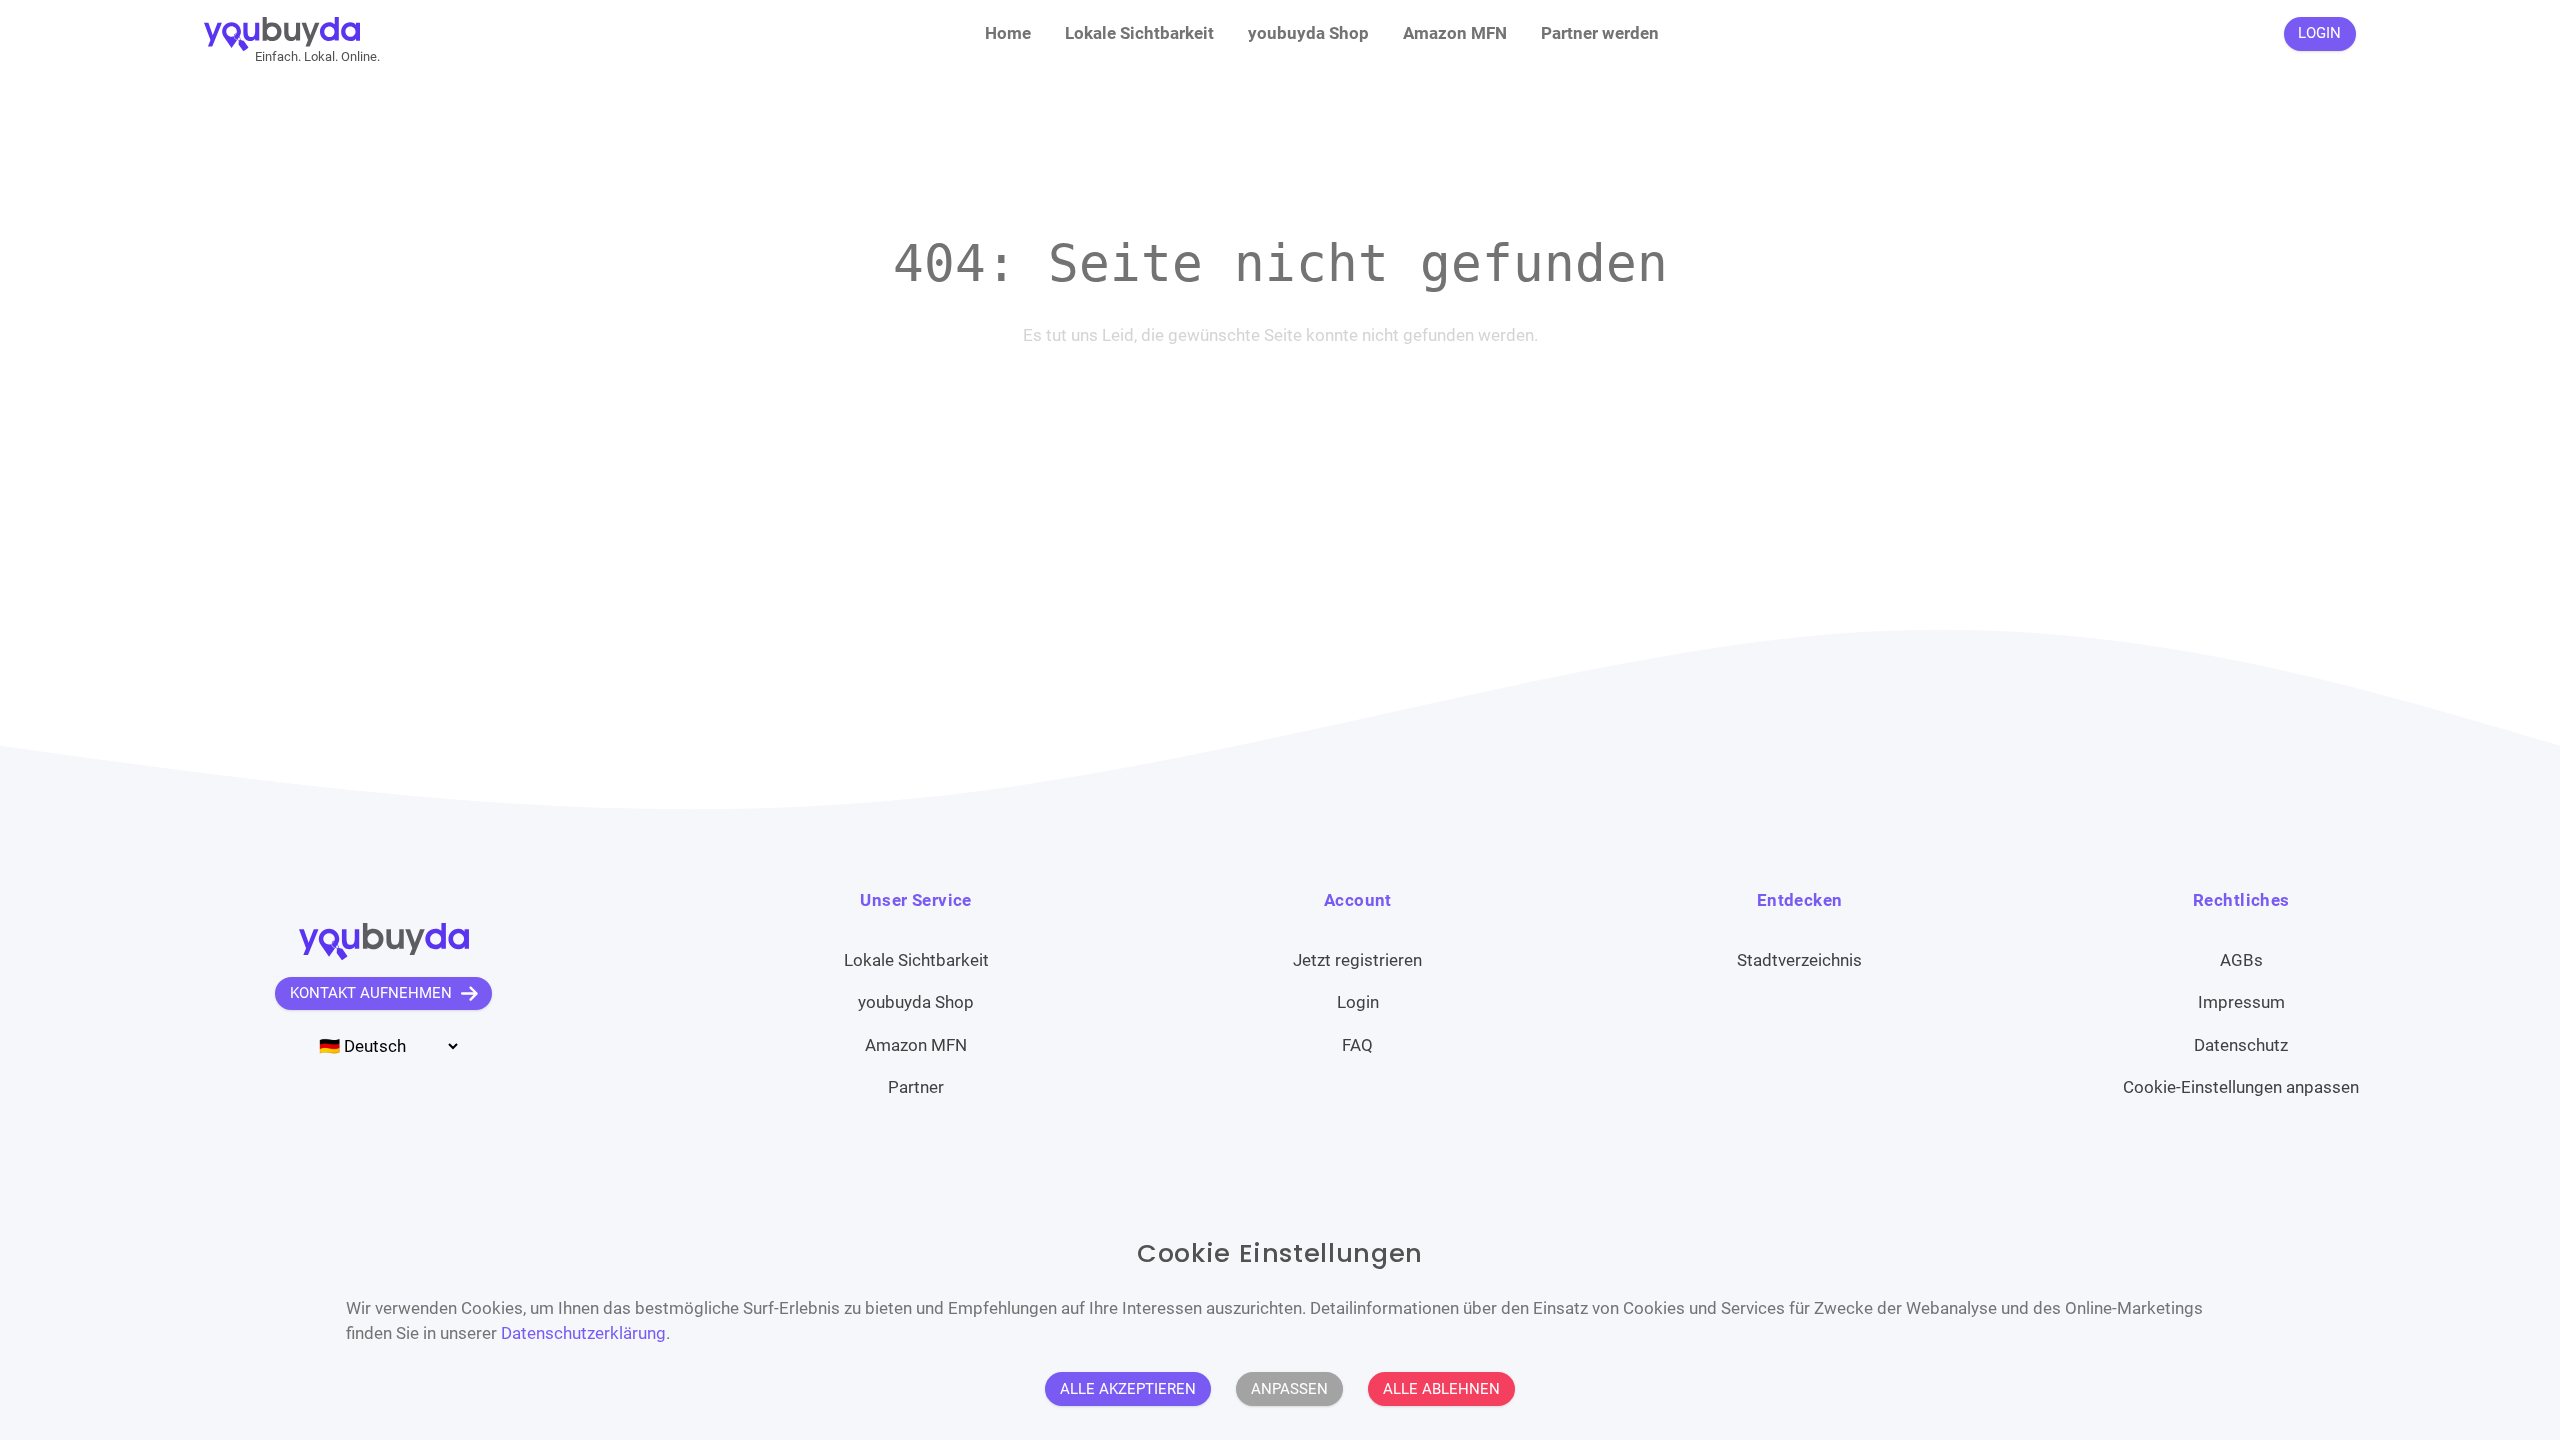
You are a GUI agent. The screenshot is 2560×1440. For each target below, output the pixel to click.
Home (1008, 33)
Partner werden (1600, 33)
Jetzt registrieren (1357, 960)
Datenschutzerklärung (583, 1333)
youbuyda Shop (1308, 33)
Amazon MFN (1455, 33)
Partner (916, 1087)
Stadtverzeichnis (1799, 960)
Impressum (2241, 1002)
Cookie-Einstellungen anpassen (2241, 1087)
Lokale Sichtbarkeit (1139, 33)
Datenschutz (2241, 1045)
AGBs (2241, 960)
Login (1358, 1002)
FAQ (1357, 1045)
